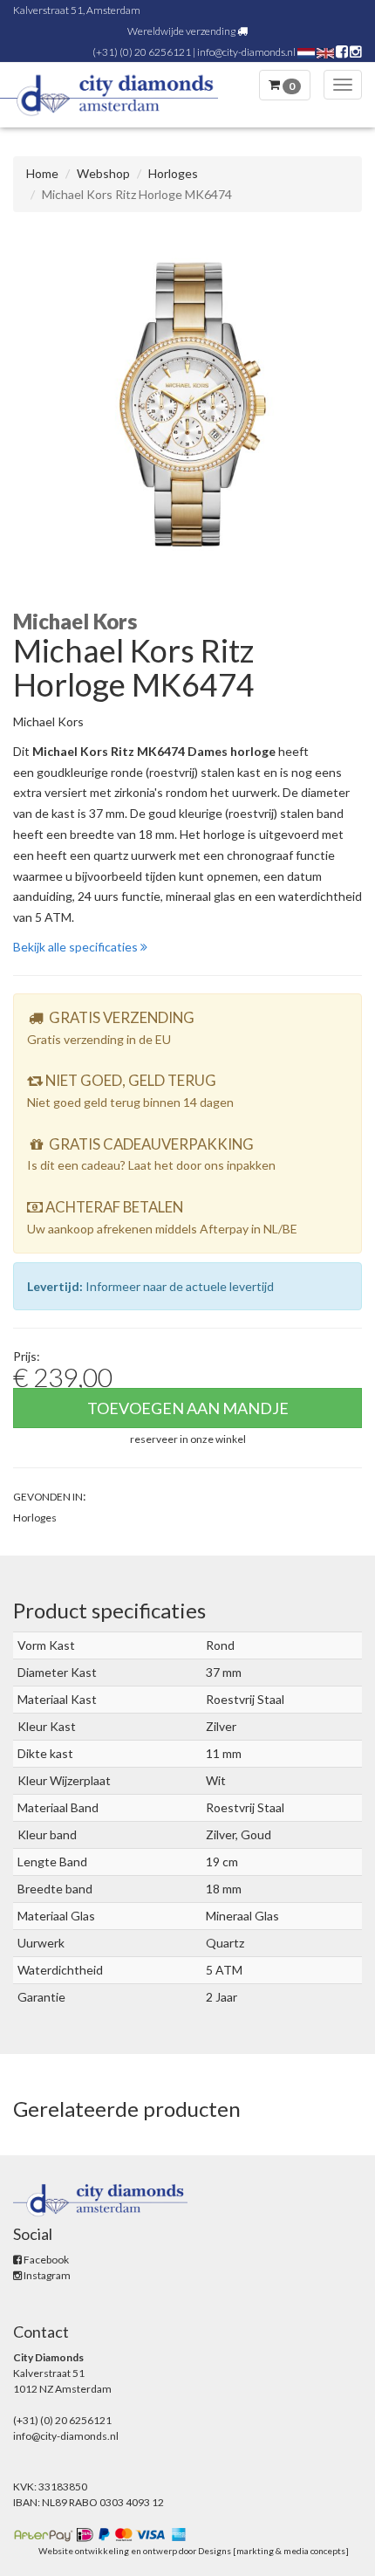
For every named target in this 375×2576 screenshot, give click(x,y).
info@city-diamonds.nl (246, 52)
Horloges (173, 173)
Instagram (46, 2275)
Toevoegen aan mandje (188, 1408)
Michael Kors (48, 721)
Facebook (45, 2260)
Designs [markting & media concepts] (273, 2551)
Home (42, 173)
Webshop (103, 173)
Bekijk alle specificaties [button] (77, 947)
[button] (188, 1438)
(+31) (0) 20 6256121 (142, 52)
